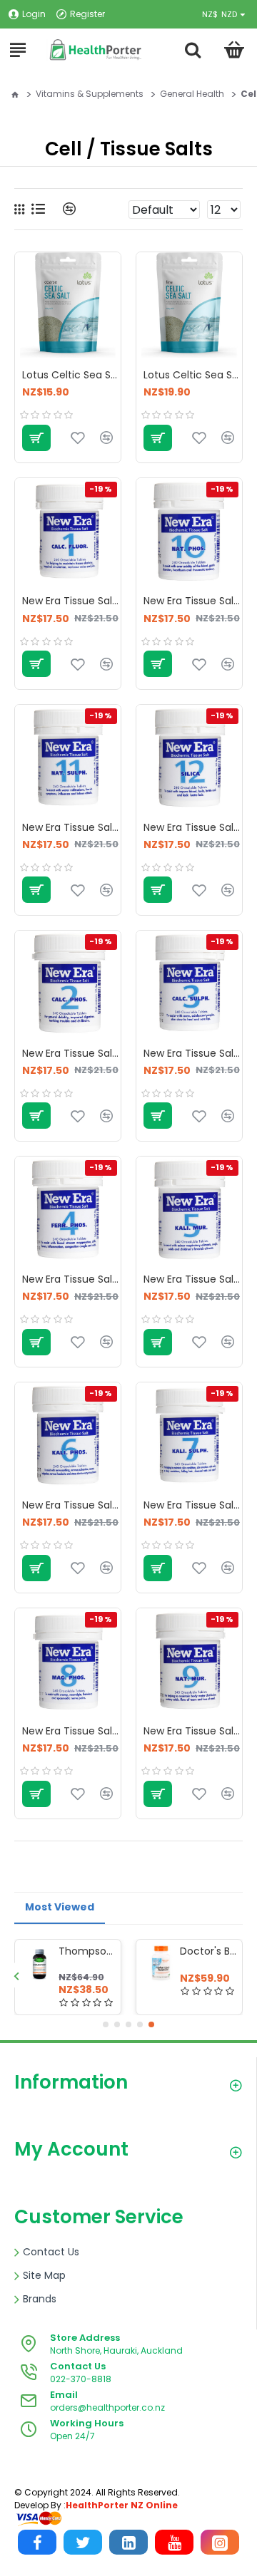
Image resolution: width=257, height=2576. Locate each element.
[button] (16, 1976)
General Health (192, 94)
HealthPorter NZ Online (122, 2505)
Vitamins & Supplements (90, 94)
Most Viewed (60, 1907)
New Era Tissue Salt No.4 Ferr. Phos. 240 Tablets (71, 1279)
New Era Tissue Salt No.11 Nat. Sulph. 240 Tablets (71, 827)
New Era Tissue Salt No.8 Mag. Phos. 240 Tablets (71, 1731)
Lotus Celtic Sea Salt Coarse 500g (71, 375)
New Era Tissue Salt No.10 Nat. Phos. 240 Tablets (193, 601)
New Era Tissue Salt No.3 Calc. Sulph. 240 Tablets (193, 1053)
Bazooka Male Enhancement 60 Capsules (54, 1951)
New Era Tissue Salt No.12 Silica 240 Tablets (193, 827)
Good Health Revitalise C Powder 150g (175, 1951)
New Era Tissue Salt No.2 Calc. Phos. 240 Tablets (71, 1053)
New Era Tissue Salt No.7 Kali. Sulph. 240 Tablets (193, 1505)
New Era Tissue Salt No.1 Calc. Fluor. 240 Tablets (71, 601)
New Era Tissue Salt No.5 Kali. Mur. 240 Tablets (193, 1279)
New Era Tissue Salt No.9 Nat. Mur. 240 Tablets (193, 1731)
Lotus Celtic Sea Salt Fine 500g (193, 375)
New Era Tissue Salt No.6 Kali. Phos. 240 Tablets (71, 1505)
